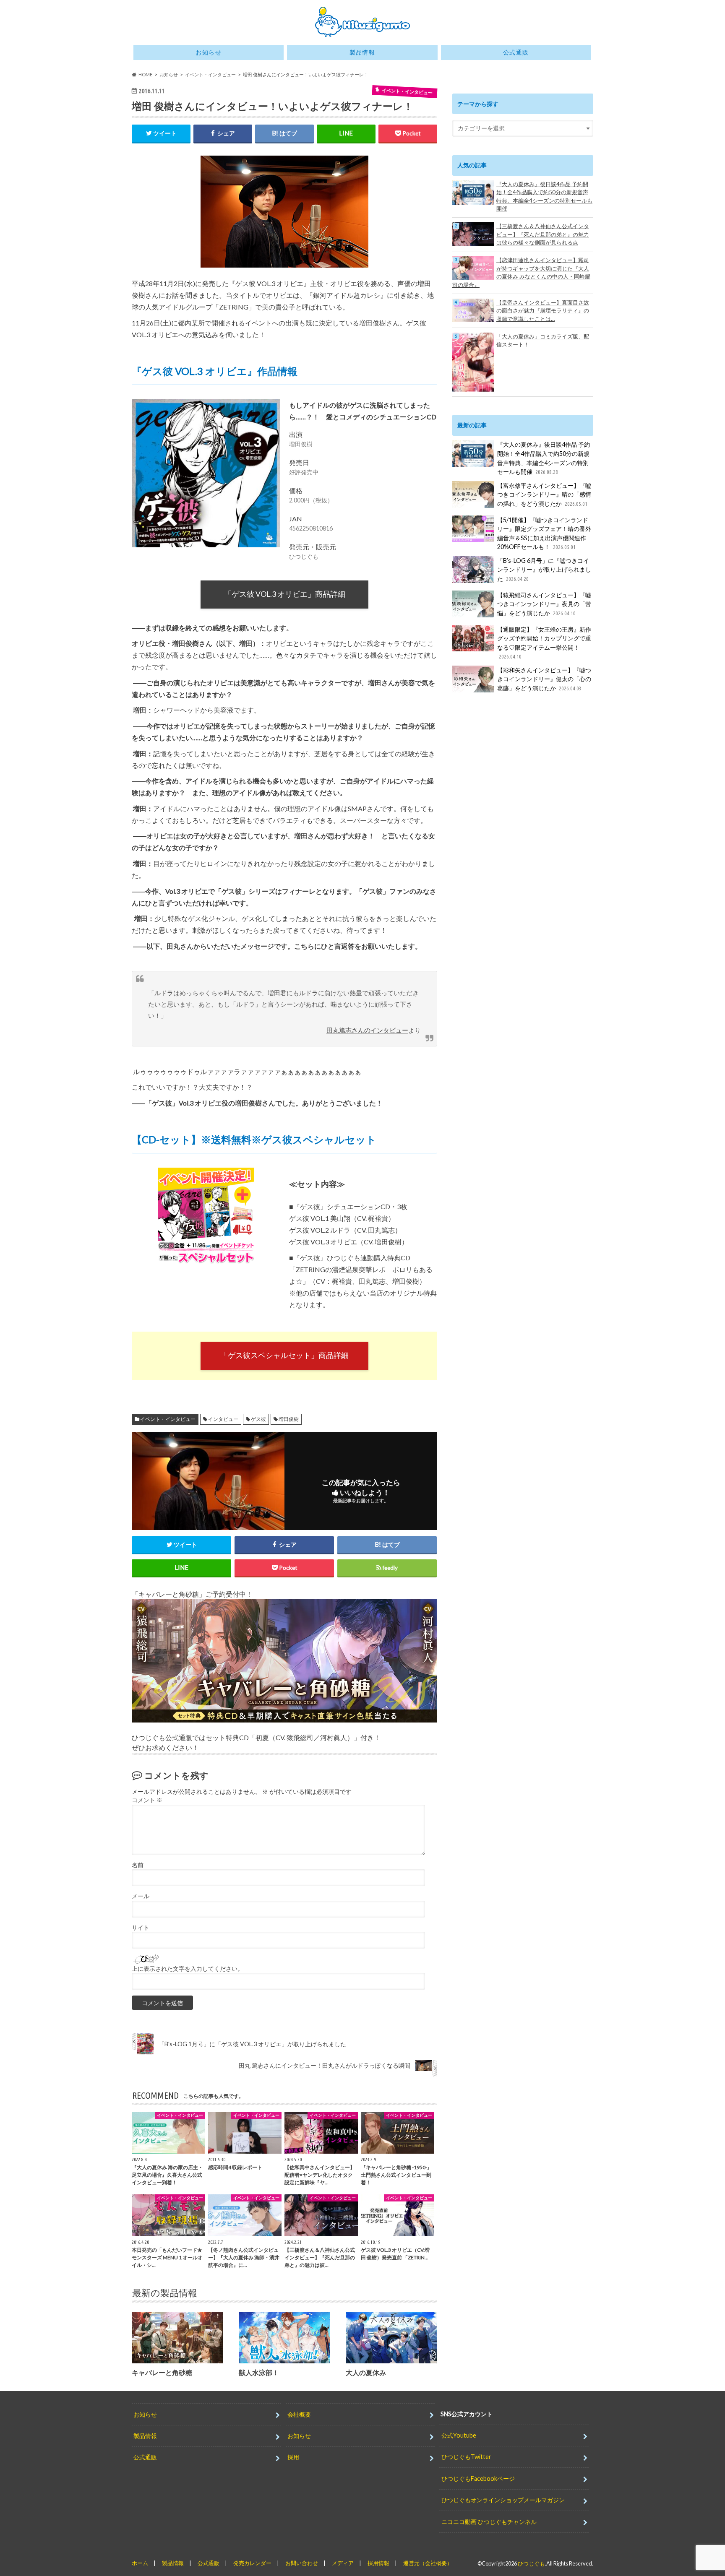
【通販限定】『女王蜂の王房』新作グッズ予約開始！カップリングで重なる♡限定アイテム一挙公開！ (544, 643)
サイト (141, 1928)
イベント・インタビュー (168, 1419)
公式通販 (516, 52)
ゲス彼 (258, 1419)
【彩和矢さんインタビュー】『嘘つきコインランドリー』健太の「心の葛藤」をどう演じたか (544, 679)
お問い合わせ (302, 2563)
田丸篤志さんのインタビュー (367, 1030)
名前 (138, 1865)
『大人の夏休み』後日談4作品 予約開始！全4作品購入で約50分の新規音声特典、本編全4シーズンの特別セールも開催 (544, 196)
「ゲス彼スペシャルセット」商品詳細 (284, 1355)
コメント (147, 1800)
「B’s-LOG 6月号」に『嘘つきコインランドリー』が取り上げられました (544, 570)
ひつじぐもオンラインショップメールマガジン (503, 2500)
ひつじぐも (531, 2563)
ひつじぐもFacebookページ (478, 2478)
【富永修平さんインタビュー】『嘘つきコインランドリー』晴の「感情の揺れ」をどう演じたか (544, 494)
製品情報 (362, 52)
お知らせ (209, 52)
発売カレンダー (252, 2563)
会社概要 (299, 2414)
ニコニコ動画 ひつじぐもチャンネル (489, 2521)
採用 (293, 2457)
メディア (343, 2563)
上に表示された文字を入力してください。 (188, 1969)
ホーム (140, 2563)
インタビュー (223, 1419)
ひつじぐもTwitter (466, 2457)
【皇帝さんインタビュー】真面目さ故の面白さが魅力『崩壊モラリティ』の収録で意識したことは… (543, 311)
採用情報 (378, 2563)
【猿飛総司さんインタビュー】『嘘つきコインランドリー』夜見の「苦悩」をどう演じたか (544, 604)
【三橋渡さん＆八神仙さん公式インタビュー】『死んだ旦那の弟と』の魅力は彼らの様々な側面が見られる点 (543, 234)
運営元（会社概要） (428, 2563)
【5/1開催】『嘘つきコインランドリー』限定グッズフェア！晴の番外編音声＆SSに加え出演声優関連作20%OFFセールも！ (544, 533)
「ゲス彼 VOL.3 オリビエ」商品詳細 (285, 594)
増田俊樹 (289, 1419)
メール (141, 1896)
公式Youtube (459, 2435)
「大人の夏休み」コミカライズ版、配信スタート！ (543, 341)
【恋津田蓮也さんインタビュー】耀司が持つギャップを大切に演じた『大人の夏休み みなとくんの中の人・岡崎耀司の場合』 (521, 272)
